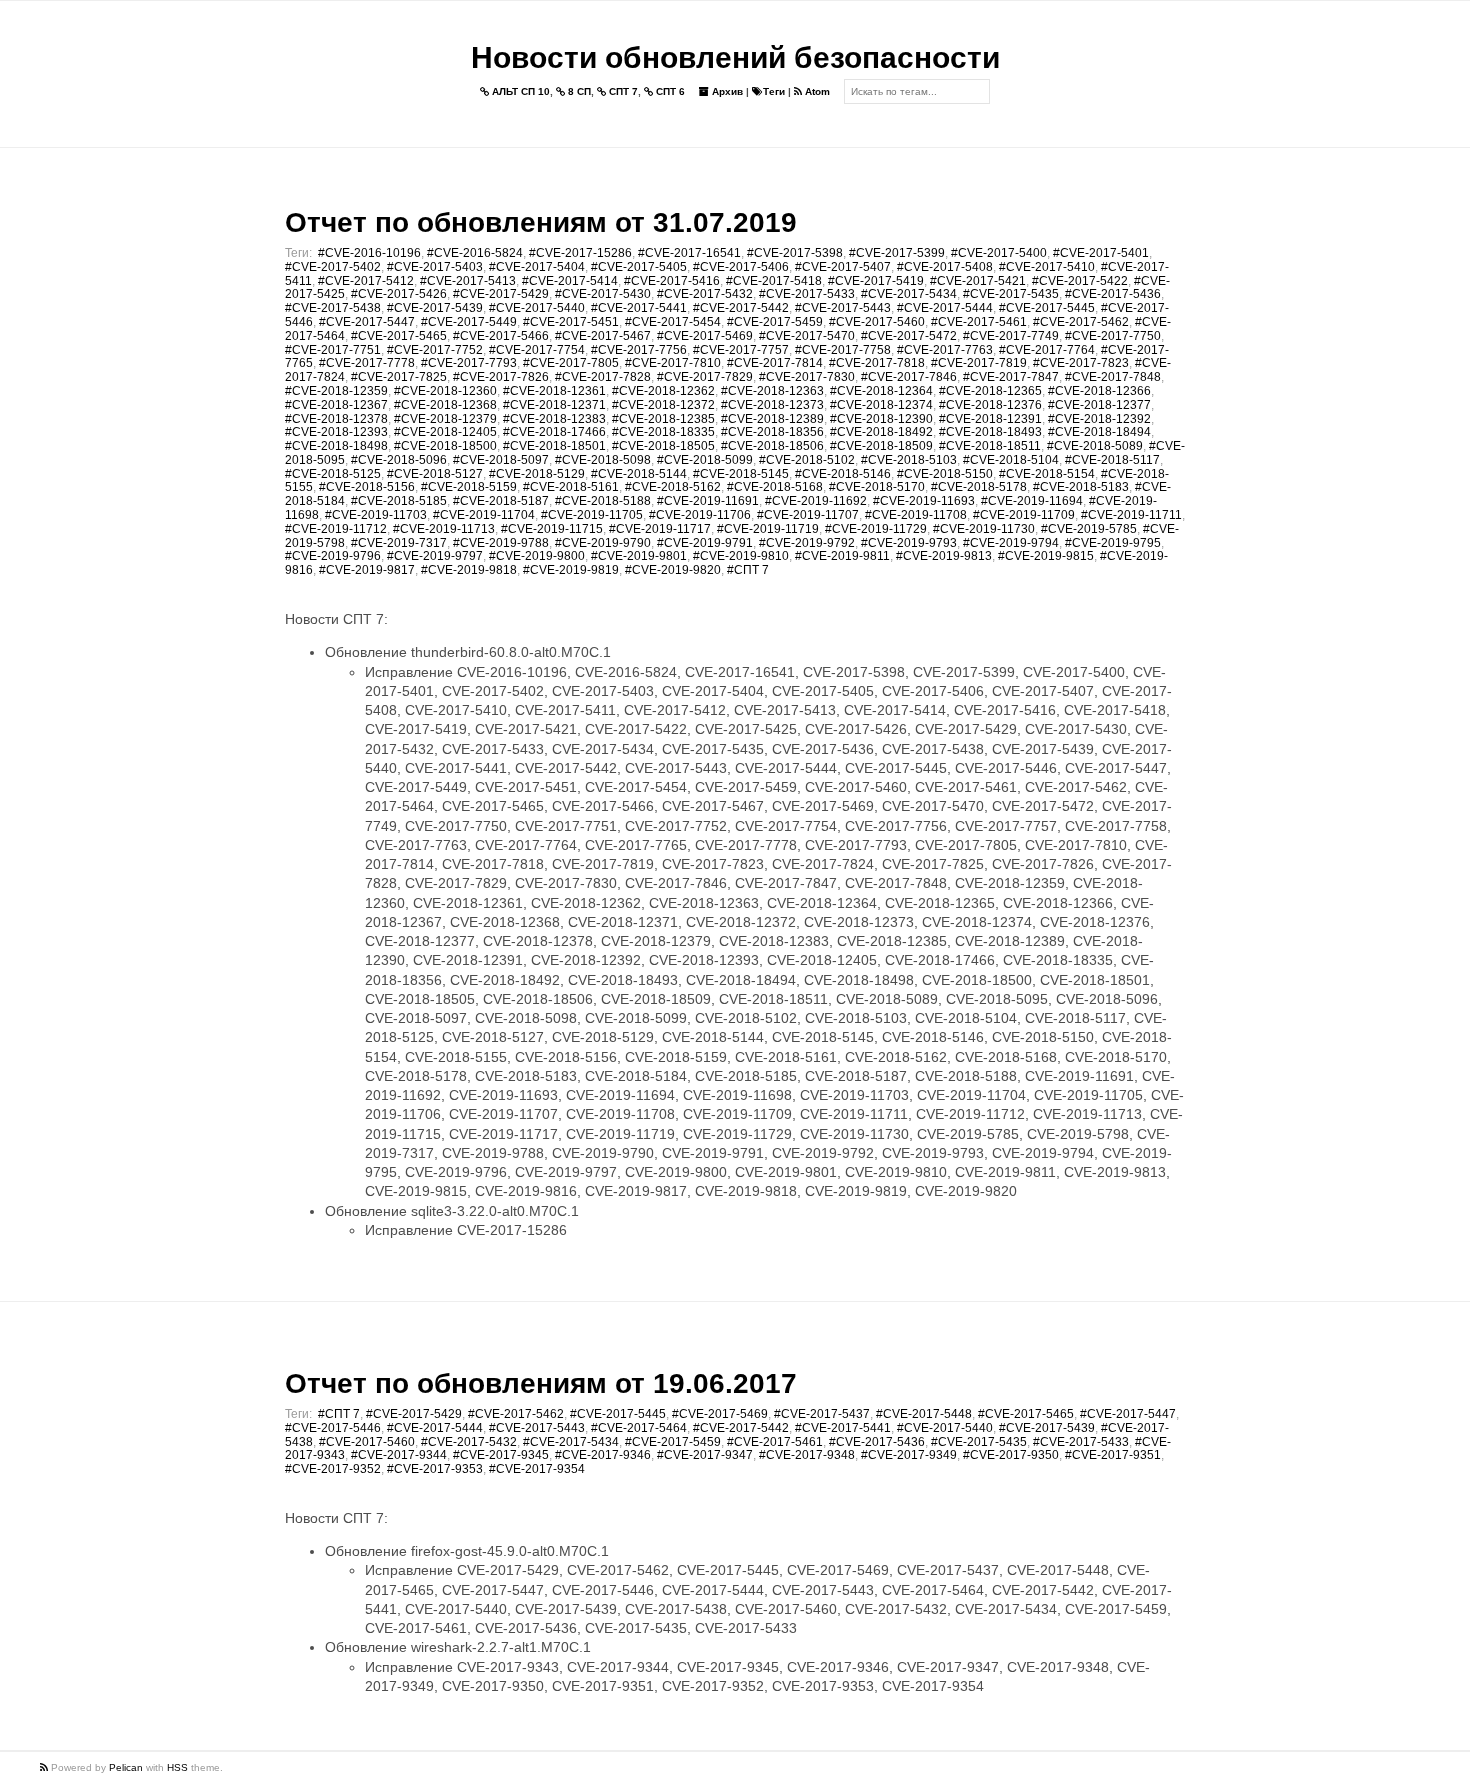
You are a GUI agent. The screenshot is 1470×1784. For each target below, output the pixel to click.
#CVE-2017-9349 (909, 1455)
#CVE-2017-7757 (741, 350)
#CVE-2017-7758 (843, 350)
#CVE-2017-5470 (807, 336)
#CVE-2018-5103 (909, 460)
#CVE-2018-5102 (807, 460)
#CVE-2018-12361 (554, 391)
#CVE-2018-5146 (843, 474)
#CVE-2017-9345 (501, 1455)
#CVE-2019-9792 (807, 543)
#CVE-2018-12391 (990, 419)
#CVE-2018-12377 (1099, 405)
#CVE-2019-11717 (660, 529)
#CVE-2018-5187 (501, 501)
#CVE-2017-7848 (1113, 377)
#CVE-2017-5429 (501, 294)
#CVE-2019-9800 (537, 556)
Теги (774, 91)
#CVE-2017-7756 (639, 350)
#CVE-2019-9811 (842, 556)
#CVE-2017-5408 (945, 267)
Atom (816, 91)
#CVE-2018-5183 (1081, 487)
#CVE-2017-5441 (639, 308)
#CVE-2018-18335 (663, 432)
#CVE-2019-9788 (501, 543)
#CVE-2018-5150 (945, 474)
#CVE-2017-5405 (639, 267)
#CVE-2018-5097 (501, 460)
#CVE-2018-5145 (741, 474)
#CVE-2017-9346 (603, 1455)
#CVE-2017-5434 (909, 294)
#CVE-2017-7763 (945, 350)
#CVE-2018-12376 (990, 405)
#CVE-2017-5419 (876, 281)
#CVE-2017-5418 (774, 281)
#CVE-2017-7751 (333, 350)
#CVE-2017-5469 (705, 336)
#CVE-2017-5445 (1047, 308)
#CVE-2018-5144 (639, 474)
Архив (726, 91)
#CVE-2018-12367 (336, 405)
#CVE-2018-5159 (469, 487)
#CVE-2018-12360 (445, 391)
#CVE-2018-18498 (336, 446)
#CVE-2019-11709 (1024, 515)
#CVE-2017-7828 (603, 377)
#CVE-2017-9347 (705, 1455)
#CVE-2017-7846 (909, 377)
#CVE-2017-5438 (333, 308)
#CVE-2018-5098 (603, 460)
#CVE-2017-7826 (501, 377)
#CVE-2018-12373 (772, 405)
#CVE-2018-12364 (881, 391)
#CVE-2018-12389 (772, 419)
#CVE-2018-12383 (554, 419)
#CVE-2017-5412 (366, 281)
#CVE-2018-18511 (990, 446)
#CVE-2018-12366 (1099, 391)
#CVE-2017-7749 (1011, 336)
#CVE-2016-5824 (475, 253)
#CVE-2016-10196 (369, 253)
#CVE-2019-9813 (944, 556)
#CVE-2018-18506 (772, 446)
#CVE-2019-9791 (705, 543)
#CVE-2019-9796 (333, 556)
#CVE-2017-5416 (672, 281)
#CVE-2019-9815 (1046, 556)
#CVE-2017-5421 (978, 281)
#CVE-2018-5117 (1112, 460)
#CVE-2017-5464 (639, 1428)
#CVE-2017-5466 (501, 336)
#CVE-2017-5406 (741, 267)
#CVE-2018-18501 (554, 446)
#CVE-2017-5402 (333, 267)
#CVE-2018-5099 (705, 460)
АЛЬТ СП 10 (519, 91)
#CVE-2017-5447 (367, 322)
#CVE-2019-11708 (916, 515)
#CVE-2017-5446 (333, 1428)
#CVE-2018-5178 (979, 487)
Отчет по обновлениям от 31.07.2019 (541, 222)
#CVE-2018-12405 (445, 432)
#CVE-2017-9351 (1113, 1455)
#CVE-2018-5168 (775, 487)
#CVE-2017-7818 (877, 363)
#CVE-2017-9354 (537, 1469)
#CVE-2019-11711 (1131, 515)
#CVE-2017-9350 (1011, 1455)
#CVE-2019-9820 (673, 570)
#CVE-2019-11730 (984, 529)
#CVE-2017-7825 (399, 377)
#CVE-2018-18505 (663, 446)
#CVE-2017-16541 (689, 253)
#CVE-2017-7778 (367, 363)
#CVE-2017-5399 (897, 253)
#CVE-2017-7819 (979, 363)
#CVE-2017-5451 (571, 322)
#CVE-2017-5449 (469, 322)
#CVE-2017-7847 (1011, 377)
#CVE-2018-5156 (367, 487)
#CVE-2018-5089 (1095, 446)
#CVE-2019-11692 (816, 501)
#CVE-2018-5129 (537, 474)
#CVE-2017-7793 (469, 363)
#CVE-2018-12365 (990, 391)
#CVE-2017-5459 (775, 322)
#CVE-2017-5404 (537, 267)
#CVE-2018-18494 (1099, 432)
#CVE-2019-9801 (639, 556)
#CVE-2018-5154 (1047, 474)
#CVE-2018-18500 (445, 446)
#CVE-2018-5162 (673, 487)
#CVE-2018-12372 (663, 405)
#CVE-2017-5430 (603, 294)
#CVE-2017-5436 (1113, 294)
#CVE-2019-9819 (571, 570)
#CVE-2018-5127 (435, 474)
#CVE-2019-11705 (592, 515)
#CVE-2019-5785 (1089, 529)
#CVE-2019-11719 (768, 529)
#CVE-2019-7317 (399, 543)
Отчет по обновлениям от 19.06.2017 (541, 1383)
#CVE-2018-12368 (445, 405)
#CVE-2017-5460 (877, 322)
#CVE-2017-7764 (1047, 350)
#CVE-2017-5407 (843, 267)
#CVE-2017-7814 (775, 363)
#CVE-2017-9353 (435, 1469)
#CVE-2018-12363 (772, 391)
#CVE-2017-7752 (435, 350)
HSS (177, 1767)
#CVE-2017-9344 (399, 1455)
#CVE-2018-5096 (399, 460)
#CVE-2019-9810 (741, 556)
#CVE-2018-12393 (336, 432)
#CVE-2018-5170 (877, 487)
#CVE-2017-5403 (435, 267)
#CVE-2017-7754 (537, 350)
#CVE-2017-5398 (795, 253)
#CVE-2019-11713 (444, 529)
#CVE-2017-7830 (807, 377)
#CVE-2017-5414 (570, 281)
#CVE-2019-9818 (469, 570)
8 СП (578, 91)
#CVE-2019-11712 (336, 529)
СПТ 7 (622, 91)
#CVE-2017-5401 (1101, 253)
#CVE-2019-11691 (708, 501)
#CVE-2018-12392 (1099, 419)
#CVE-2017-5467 (603, 336)
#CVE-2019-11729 (876, 529)
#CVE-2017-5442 (741, 308)
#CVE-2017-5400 (999, 253)
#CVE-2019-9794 (1011, 543)
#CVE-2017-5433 (807, 294)
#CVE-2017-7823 (1081, 363)
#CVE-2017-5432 (705, 294)
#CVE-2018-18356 (772, 432)
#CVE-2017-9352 (333, 1469)
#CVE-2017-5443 (843, 308)
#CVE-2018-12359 (336, 391)
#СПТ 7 (748, 570)
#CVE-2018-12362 (663, 391)
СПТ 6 (669, 91)
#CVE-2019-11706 (700, 515)
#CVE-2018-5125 (333, 474)
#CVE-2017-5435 (1011, 294)
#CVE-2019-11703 (376, 515)
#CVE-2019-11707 (808, 515)
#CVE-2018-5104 (1011, 460)
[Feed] (45, 1767)
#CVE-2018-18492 (881, 432)
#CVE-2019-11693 (924, 501)
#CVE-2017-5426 (399, 294)
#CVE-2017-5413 (468, 281)
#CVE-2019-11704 (484, 515)
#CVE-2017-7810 (673, 363)
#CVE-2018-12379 (445, 419)
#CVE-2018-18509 (881, 446)
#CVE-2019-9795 (1113, 543)
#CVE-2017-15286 (580, 253)
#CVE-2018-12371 (554, 405)
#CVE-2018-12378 (336, 419)
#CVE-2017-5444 (945, 308)
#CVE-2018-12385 (663, 419)
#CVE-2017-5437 (822, 1414)
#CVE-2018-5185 (399, 501)
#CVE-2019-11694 (1032, 501)
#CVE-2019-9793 (909, 543)
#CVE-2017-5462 (1081, 322)
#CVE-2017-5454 (673, 322)
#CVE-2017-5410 (1047, 267)
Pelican (126, 1767)
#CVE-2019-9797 (435, 556)
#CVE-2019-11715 (552, 529)
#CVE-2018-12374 (881, 405)
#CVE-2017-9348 (807, 1455)
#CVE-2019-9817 (367, 570)
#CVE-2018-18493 (990, 432)
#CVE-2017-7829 (705, 377)
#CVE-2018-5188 (603, 501)
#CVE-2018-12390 (881, 419)
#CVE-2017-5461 (979, 322)
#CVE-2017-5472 (909, 336)
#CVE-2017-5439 (435, 308)
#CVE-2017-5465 (399, 336)
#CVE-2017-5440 (537, 308)
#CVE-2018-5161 (571, 487)
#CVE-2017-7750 (1113, 336)
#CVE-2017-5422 (1080, 281)
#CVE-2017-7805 (571, 363)
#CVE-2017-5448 (924, 1414)
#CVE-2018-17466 (554, 432)
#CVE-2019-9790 (603, 543)
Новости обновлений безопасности (735, 57)
